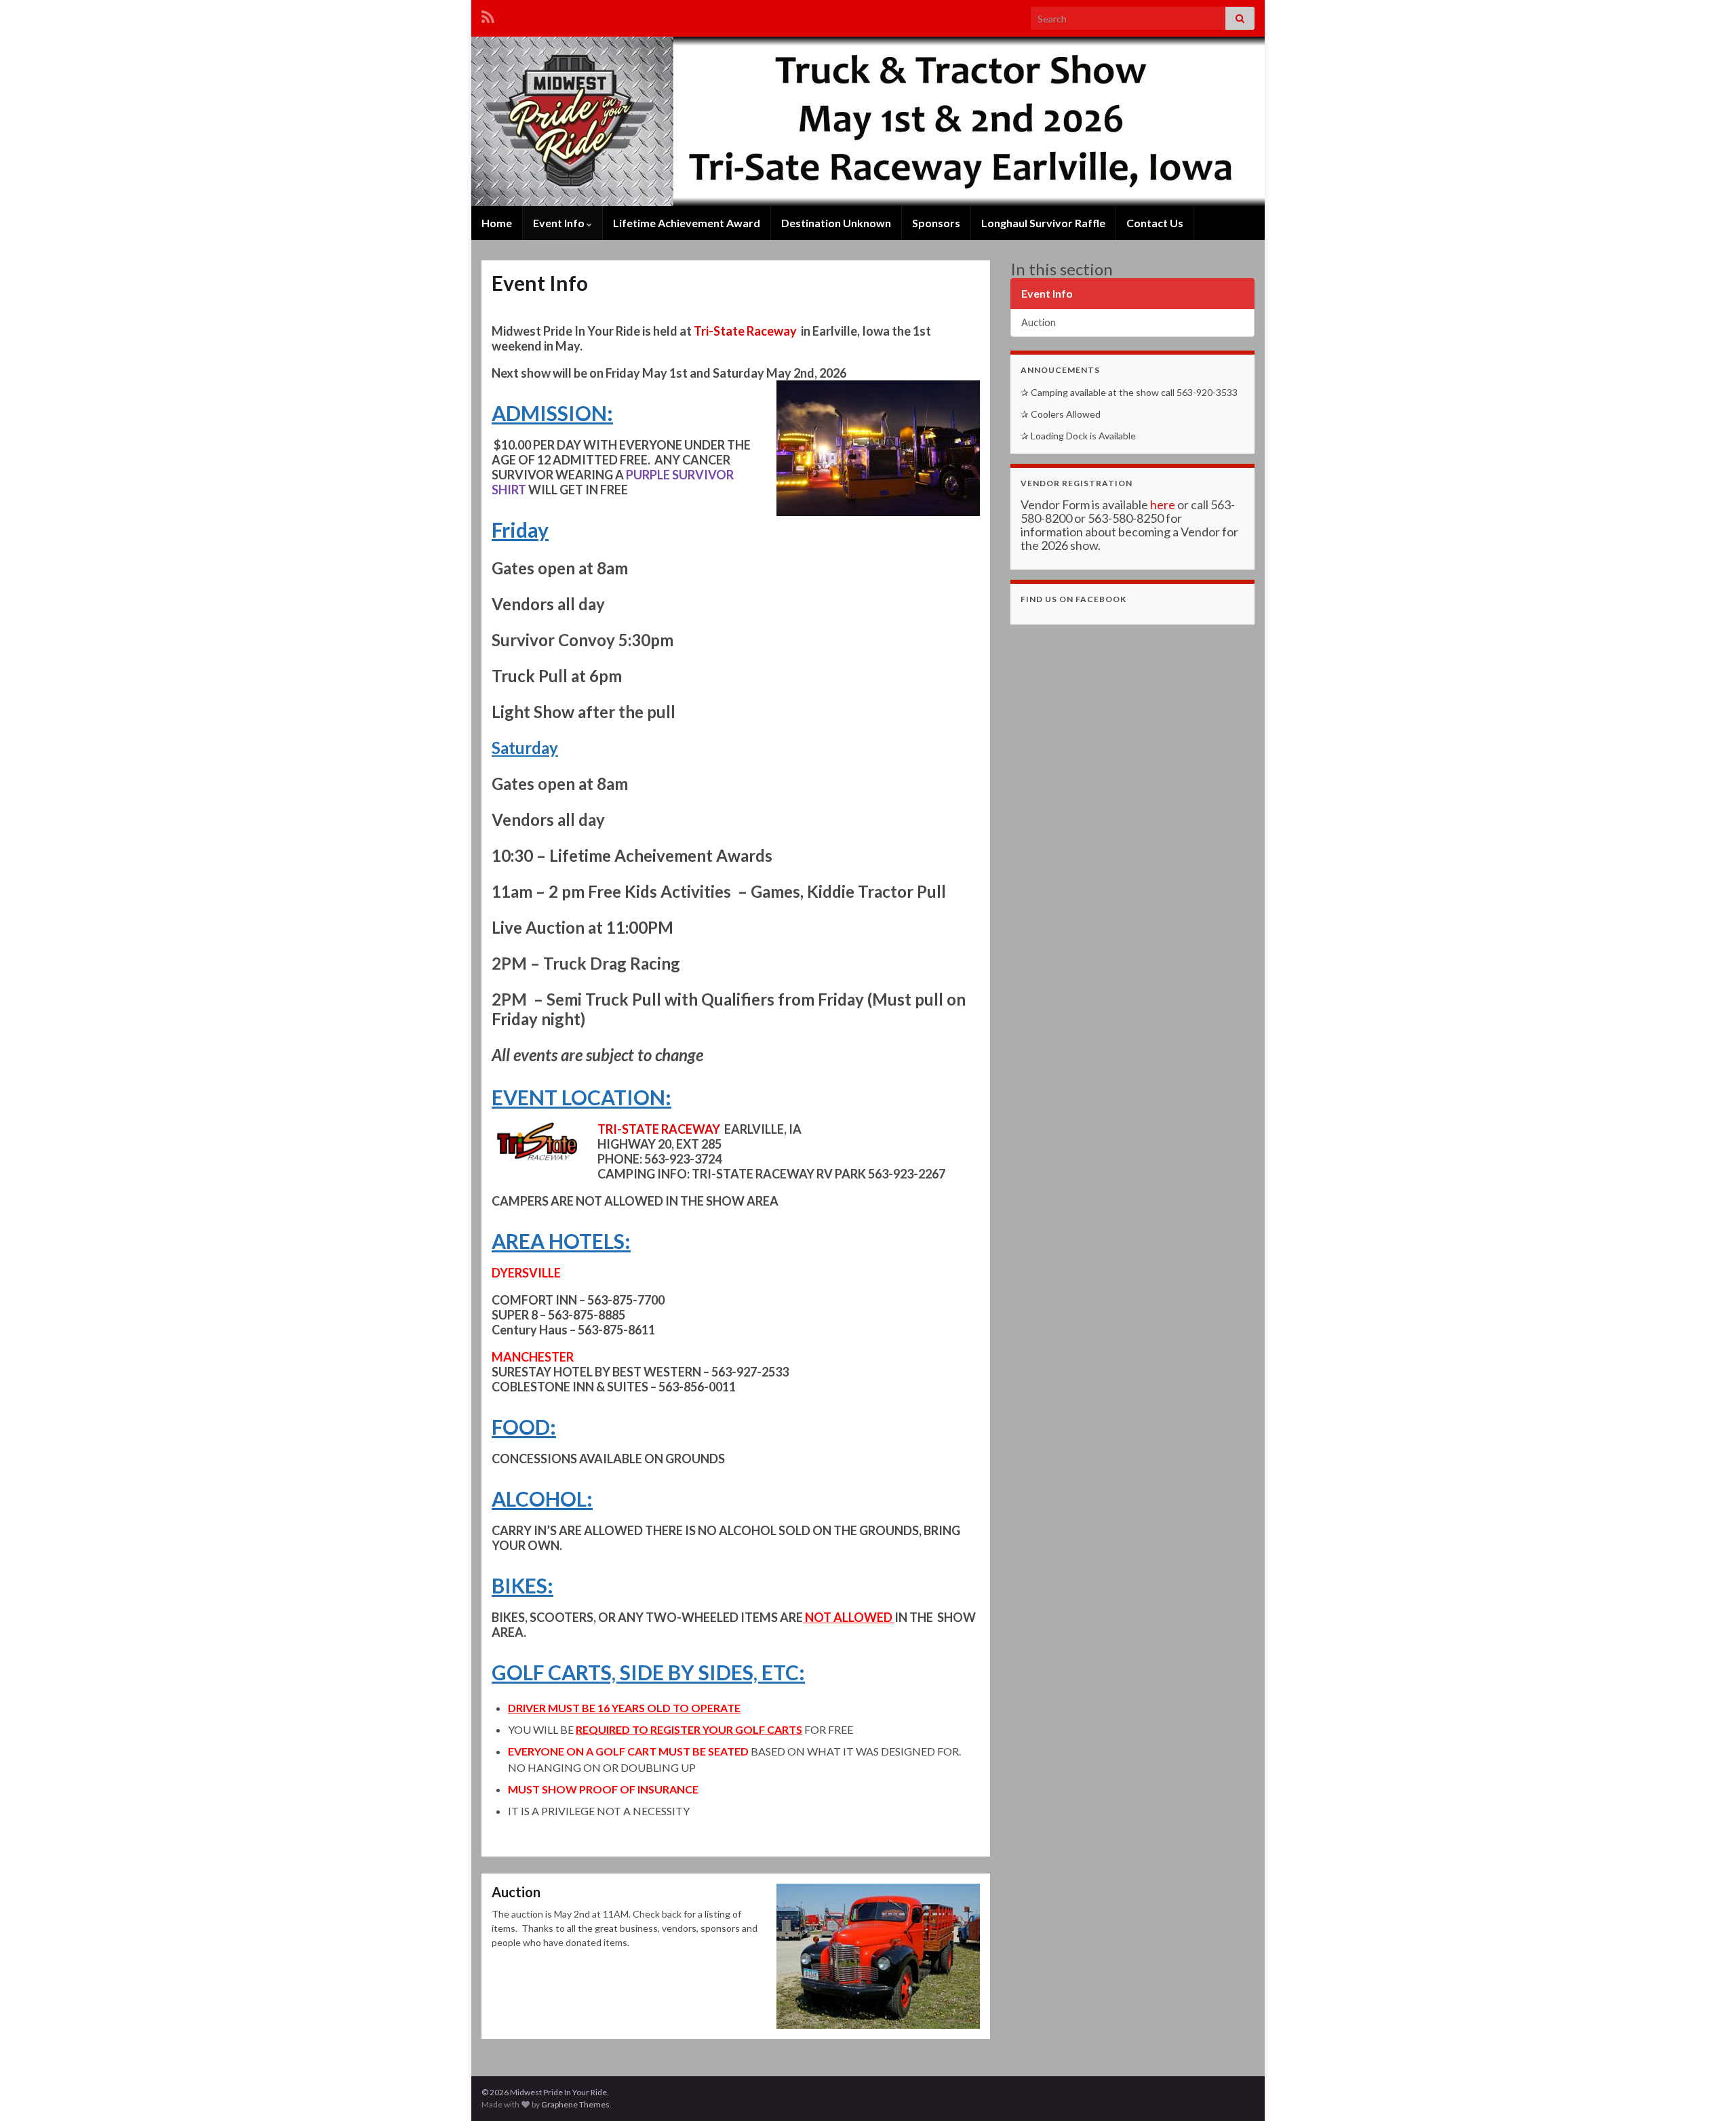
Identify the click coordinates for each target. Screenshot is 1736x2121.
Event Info (560, 223)
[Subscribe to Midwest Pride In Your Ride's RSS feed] (488, 15)
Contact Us (1155, 223)
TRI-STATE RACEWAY (659, 1129)
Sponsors (936, 223)
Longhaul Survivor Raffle (1043, 223)
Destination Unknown (836, 223)
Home (497, 223)
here (1163, 504)
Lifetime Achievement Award (687, 223)
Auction (516, 1892)
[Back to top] (1705, 2090)
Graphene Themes (575, 2104)
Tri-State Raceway (745, 331)
